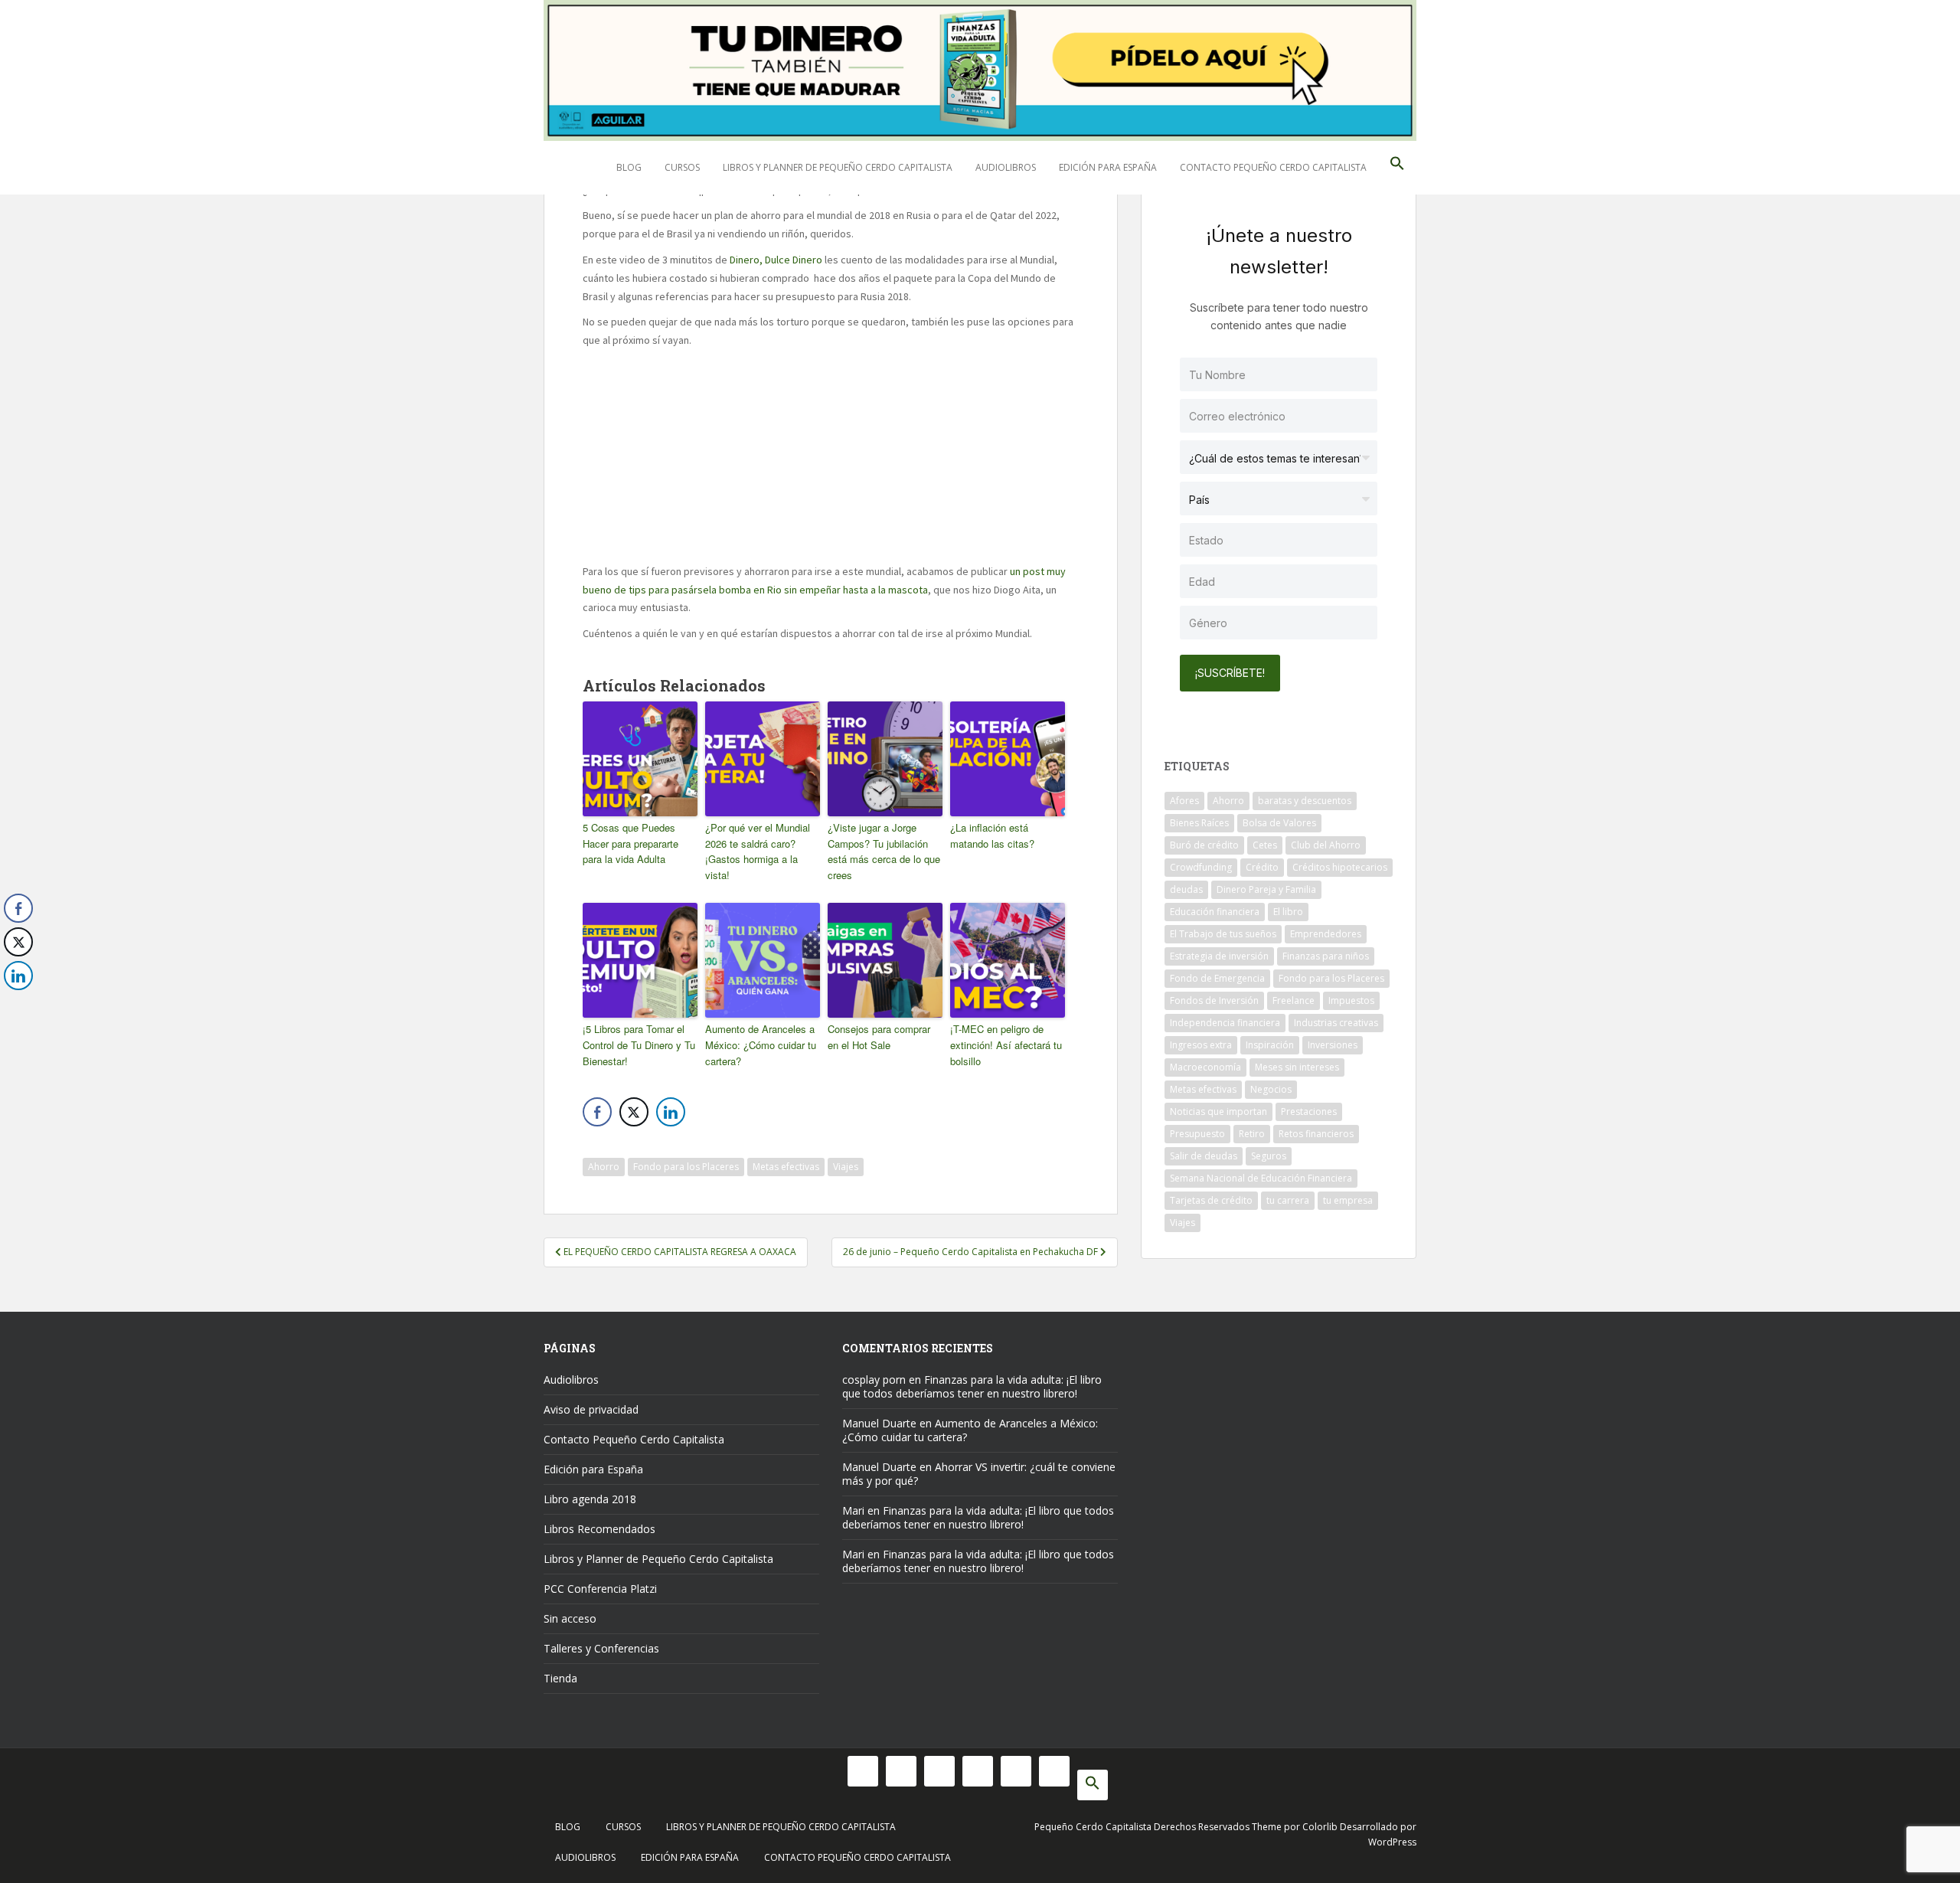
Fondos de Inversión (1214, 1000)
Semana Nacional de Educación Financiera (1261, 1178)
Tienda (560, 1678)
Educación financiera (1215, 912)
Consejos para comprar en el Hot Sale (879, 1037)
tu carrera (1288, 1200)
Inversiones (1333, 1045)
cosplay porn (874, 1380)
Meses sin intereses (1297, 1067)
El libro (1288, 912)
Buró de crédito (1204, 845)
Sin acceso (570, 1618)
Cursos (682, 167)
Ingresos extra (1201, 1045)
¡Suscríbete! (1230, 673)
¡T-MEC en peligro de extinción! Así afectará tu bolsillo (1006, 1045)
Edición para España (1108, 167)
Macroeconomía (1205, 1067)
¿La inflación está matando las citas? (992, 835)
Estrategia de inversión (1219, 956)
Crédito (1262, 867)
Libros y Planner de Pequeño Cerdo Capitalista (838, 167)
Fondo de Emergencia (1217, 978)
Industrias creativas (1336, 1023)
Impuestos (1351, 1000)
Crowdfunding (1201, 867)
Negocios (1271, 1089)
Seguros (1269, 1156)
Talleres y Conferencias (601, 1648)
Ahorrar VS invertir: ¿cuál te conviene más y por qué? (979, 1474)
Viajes (846, 1167)
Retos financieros (1316, 1134)
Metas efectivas (786, 1167)
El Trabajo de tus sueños (1223, 934)
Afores (1184, 801)
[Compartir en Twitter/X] (634, 1112)
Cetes (1265, 845)
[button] (1397, 168)
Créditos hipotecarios (1340, 867)
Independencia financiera (1225, 1023)
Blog (629, 167)
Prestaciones (1309, 1111)
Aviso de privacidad (591, 1409)
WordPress (1392, 1842)
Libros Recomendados (599, 1529)
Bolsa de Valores (1279, 823)
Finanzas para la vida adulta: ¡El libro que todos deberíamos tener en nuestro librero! (972, 1386)
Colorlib (1320, 1827)
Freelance (1294, 1000)
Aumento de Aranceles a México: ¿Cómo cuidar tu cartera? (761, 1045)
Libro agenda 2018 (590, 1499)
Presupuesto (1197, 1134)
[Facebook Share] (597, 1112)
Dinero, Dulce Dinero (776, 260)
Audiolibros (1006, 167)
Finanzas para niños (1326, 956)
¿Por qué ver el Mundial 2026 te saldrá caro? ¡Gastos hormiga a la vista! (758, 851)
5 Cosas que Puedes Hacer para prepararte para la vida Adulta (630, 843)
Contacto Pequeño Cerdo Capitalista (1273, 167)
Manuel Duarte (879, 1423)
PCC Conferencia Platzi (600, 1589)
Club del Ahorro (1326, 845)
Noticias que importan (1218, 1111)
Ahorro (604, 1167)
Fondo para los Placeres (686, 1167)
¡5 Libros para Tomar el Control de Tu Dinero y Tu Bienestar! (639, 1045)
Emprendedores (1326, 934)
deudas (1186, 889)
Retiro (1252, 1134)
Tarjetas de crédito (1211, 1200)
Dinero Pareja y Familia (1266, 889)
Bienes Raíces (1199, 823)
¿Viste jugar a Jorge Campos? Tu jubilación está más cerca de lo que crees (884, 851)
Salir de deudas (1204, 1156)
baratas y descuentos (1305, 801)
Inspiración (1270, 1045)
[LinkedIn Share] (671, 1112)
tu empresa (1348, 1200)
